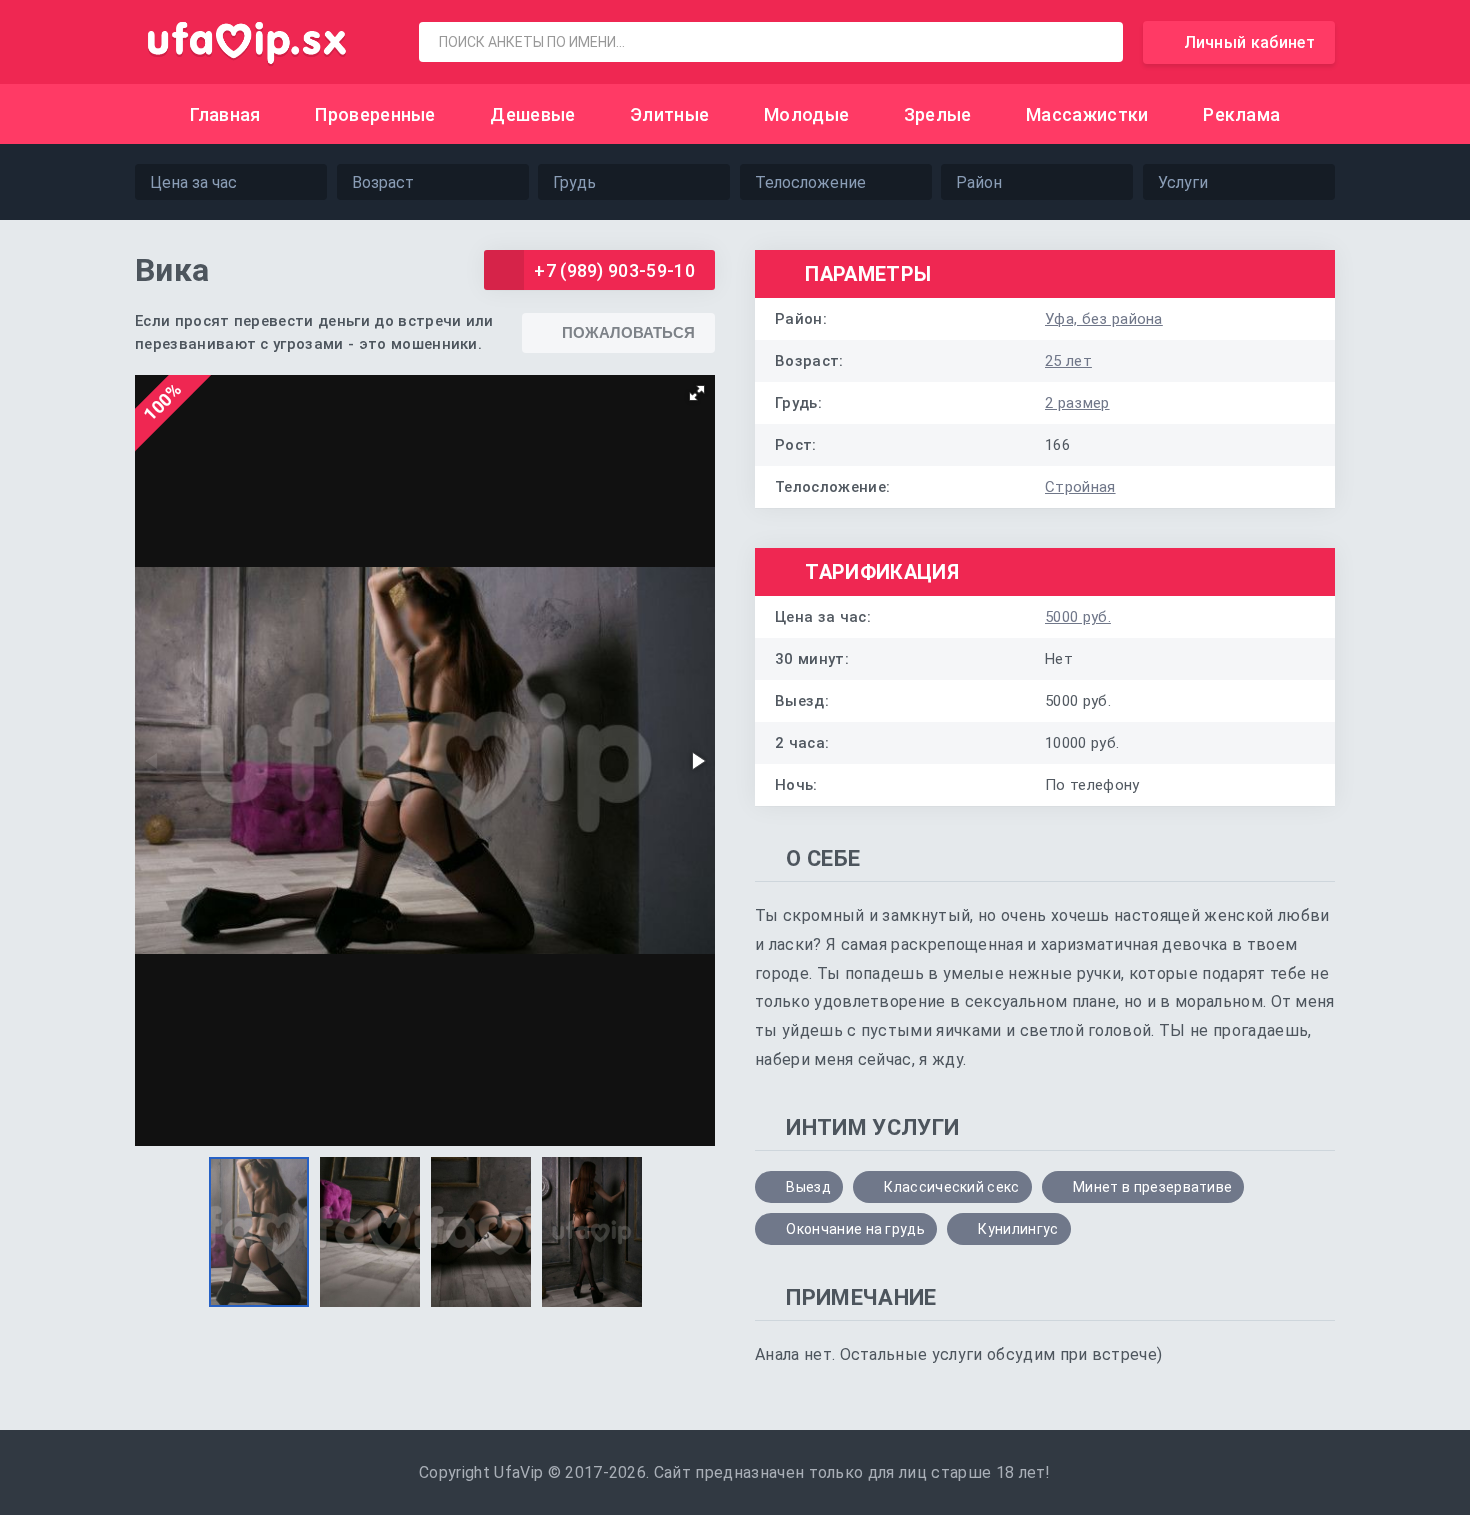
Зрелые (938, 114)
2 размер (1077, 403)
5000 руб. (1078, 617)
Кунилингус (1018, 1229)
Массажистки (1087, 114)
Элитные (669, 114)
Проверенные (375, 114)
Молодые (806, 114)
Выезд (808, 1187)
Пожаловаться (628, 332)
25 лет (1068, 361)
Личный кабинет (1249, 42)
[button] (697, 393)
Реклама (1241, 114)
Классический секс (951, 1187)
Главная (225, 114)
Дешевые (532, 114)
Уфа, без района (1104, 319)
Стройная (1080, 487)
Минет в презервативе (1152, 1187)
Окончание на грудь (855, 1229)
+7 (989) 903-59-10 (614, 270)
